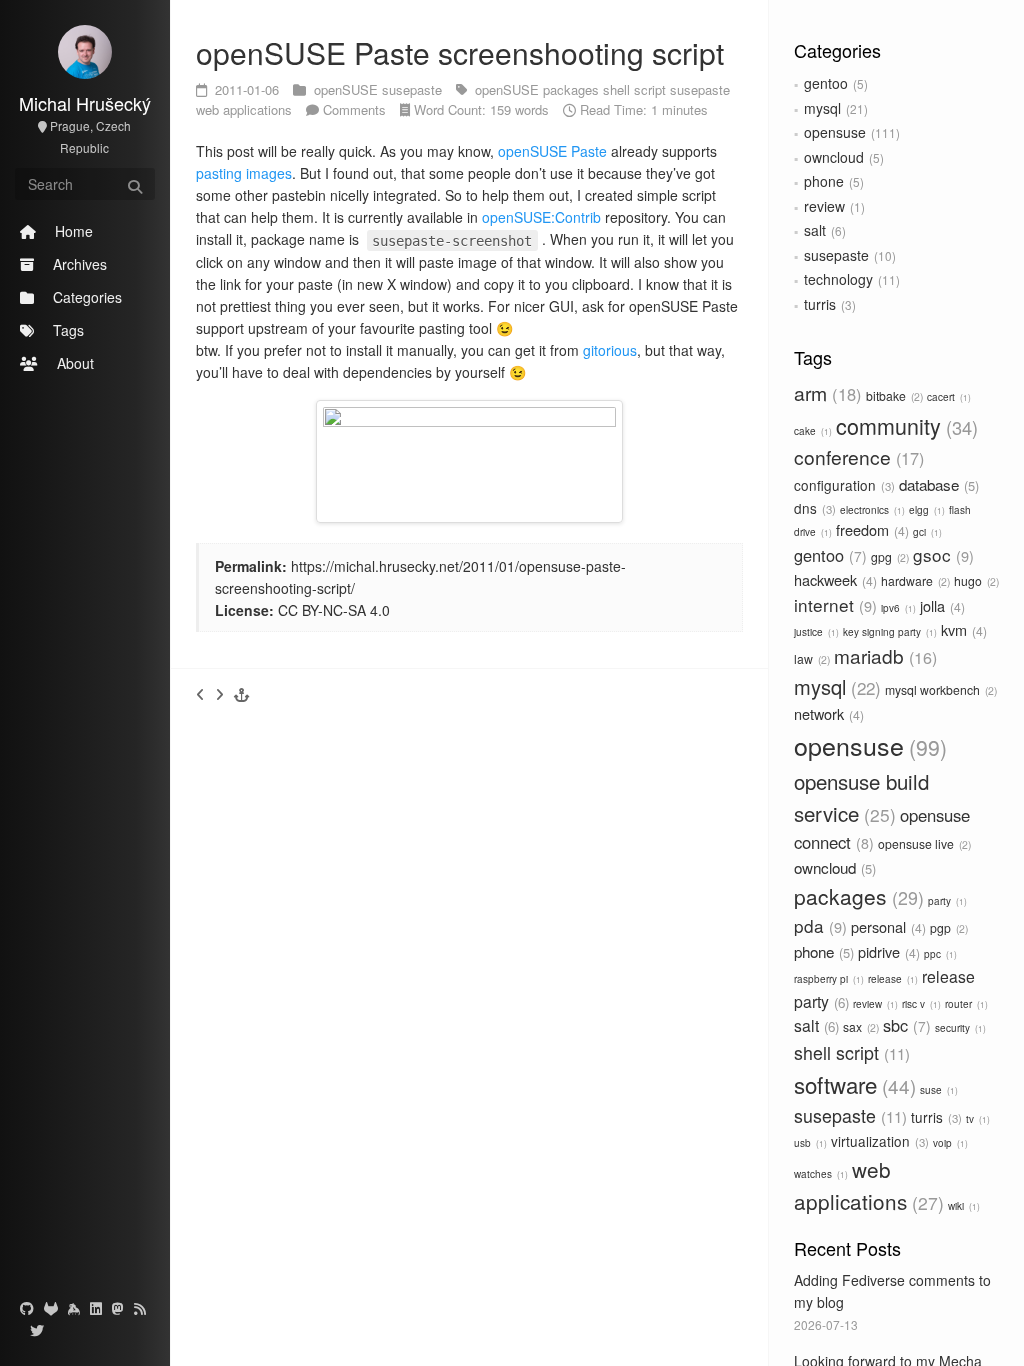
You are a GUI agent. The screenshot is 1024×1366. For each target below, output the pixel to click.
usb (809, 1143)
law (810, 658)
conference (856, 456)
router (965, 1004)
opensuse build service (861, 797)
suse (937, 1090)
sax (859, 1026)
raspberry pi (827, 979)
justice (815, 632)
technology (838, 279)
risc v (920, 1004)
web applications (246, 109)
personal (886, 926)
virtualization (878, 1141)
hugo (975, 580)
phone (824, 181)
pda (818, 925)
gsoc (941, 554)
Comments (354, 109)
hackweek (833, 579)
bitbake (893, 395)
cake (811, 431)
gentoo (826, 83)
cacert (947, 397)
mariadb (883, 655)
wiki (962, 1206)
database (937, 484)
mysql (822, 108)
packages (856, 896)
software (852, 1084)
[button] (242, 694)
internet (833, 604)
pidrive (887, 951)
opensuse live (923, 843)
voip (949, 1143)
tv (976, 1119)
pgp (947, 927)
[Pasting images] (200, 694)
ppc (939, 954)
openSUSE (348, 89)
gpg (888, 556)
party (946, 901)
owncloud (834, 157)
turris (820, 304)
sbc (904, 1025)
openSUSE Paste (552, 151)
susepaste (836, 255)
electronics (871, 510)
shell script (849, 1052)
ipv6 (897, 608)
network (827, 713)
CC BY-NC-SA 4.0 (334, 610)
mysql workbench (939, 689)
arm (825, 393)
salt (815, 230)
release (891, 979)
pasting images (244, 173)
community (904, 425)
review (824, 206)
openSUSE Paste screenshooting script (460, 52)
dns (813, 508)
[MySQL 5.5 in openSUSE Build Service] (219, 694)
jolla (940, 605)
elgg (925, 510)
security (959, 1028)
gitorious (610, 350)
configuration (842, 485)
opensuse (835, 132)
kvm (962, 629)
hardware (914, 580)
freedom (870, 529)
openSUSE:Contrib (541, 217)
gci (926, 532)
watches (819, 1174)
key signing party (888, 632)
